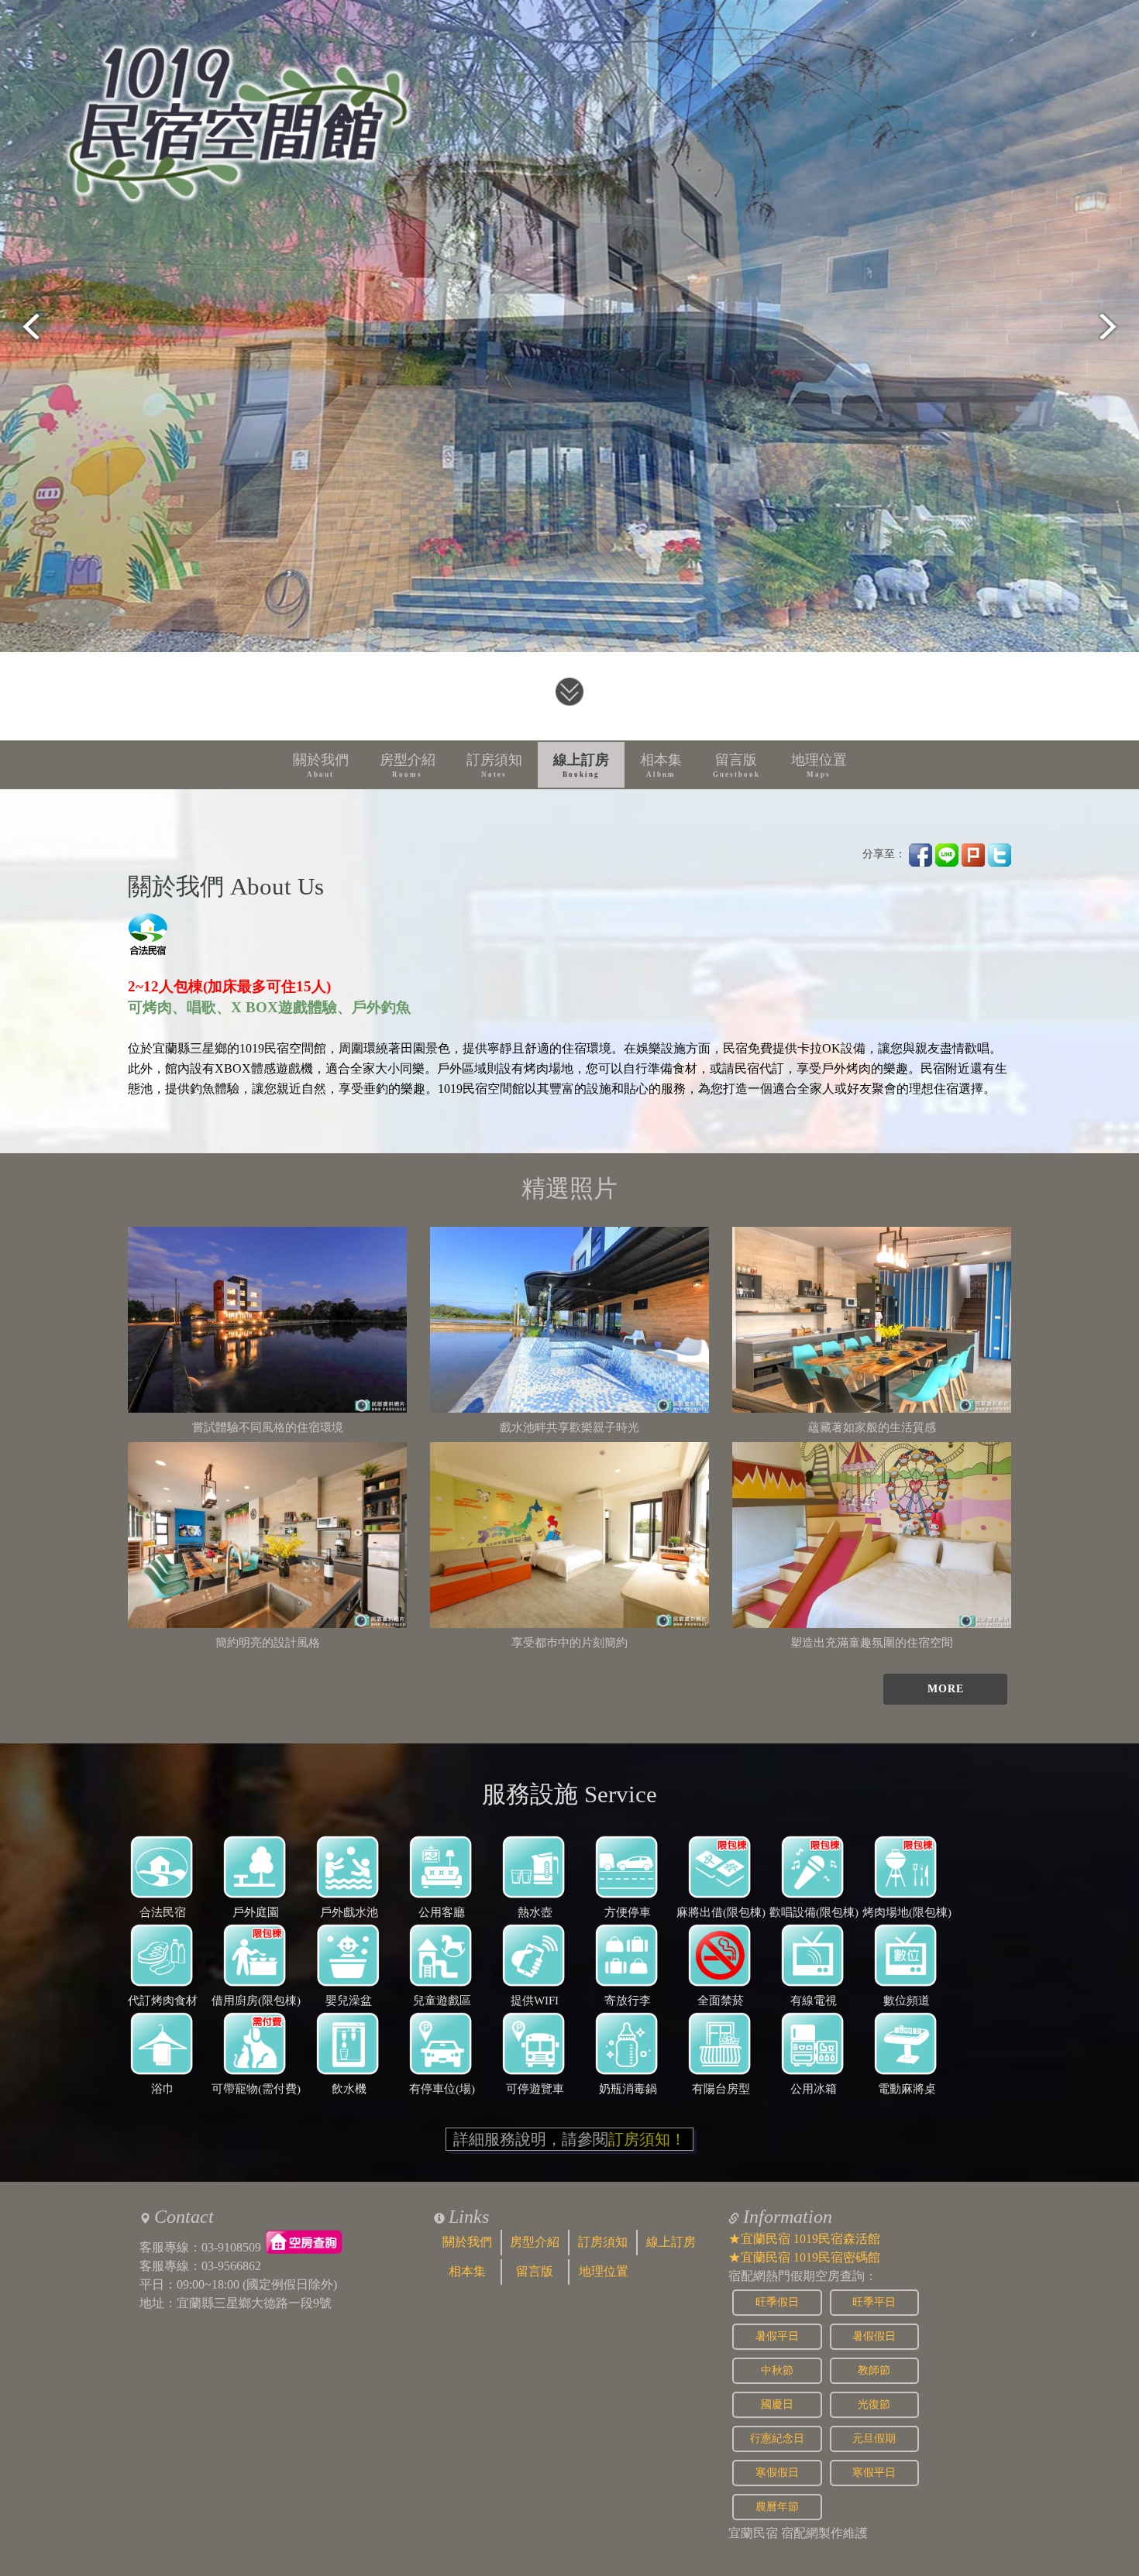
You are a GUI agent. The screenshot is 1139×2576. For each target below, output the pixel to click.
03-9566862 (231, 2266)
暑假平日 (777, 2336)
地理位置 (819, 765)
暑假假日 (874, 2336)
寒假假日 (777, 2473)
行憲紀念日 (777, 2439)
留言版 (736, 765)
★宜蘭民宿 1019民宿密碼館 (804, 2257)
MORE (946, 1689)
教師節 (874, 2370)
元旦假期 (874, 2439)
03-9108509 (231, 2247)
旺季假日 (777, 2302)
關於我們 (321, 765)
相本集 (661, 765)
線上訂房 (581, 765)
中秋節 (777, 2370)
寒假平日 (874, 2473)
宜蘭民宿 (753, 2533)
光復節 (874, 2404)
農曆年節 (777, 2507)
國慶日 (777, 2404)
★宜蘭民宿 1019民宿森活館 (804, 2239)
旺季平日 (874, 2302)
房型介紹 (408, 765)
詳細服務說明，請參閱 (569, 2139)
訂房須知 (494, 765)
